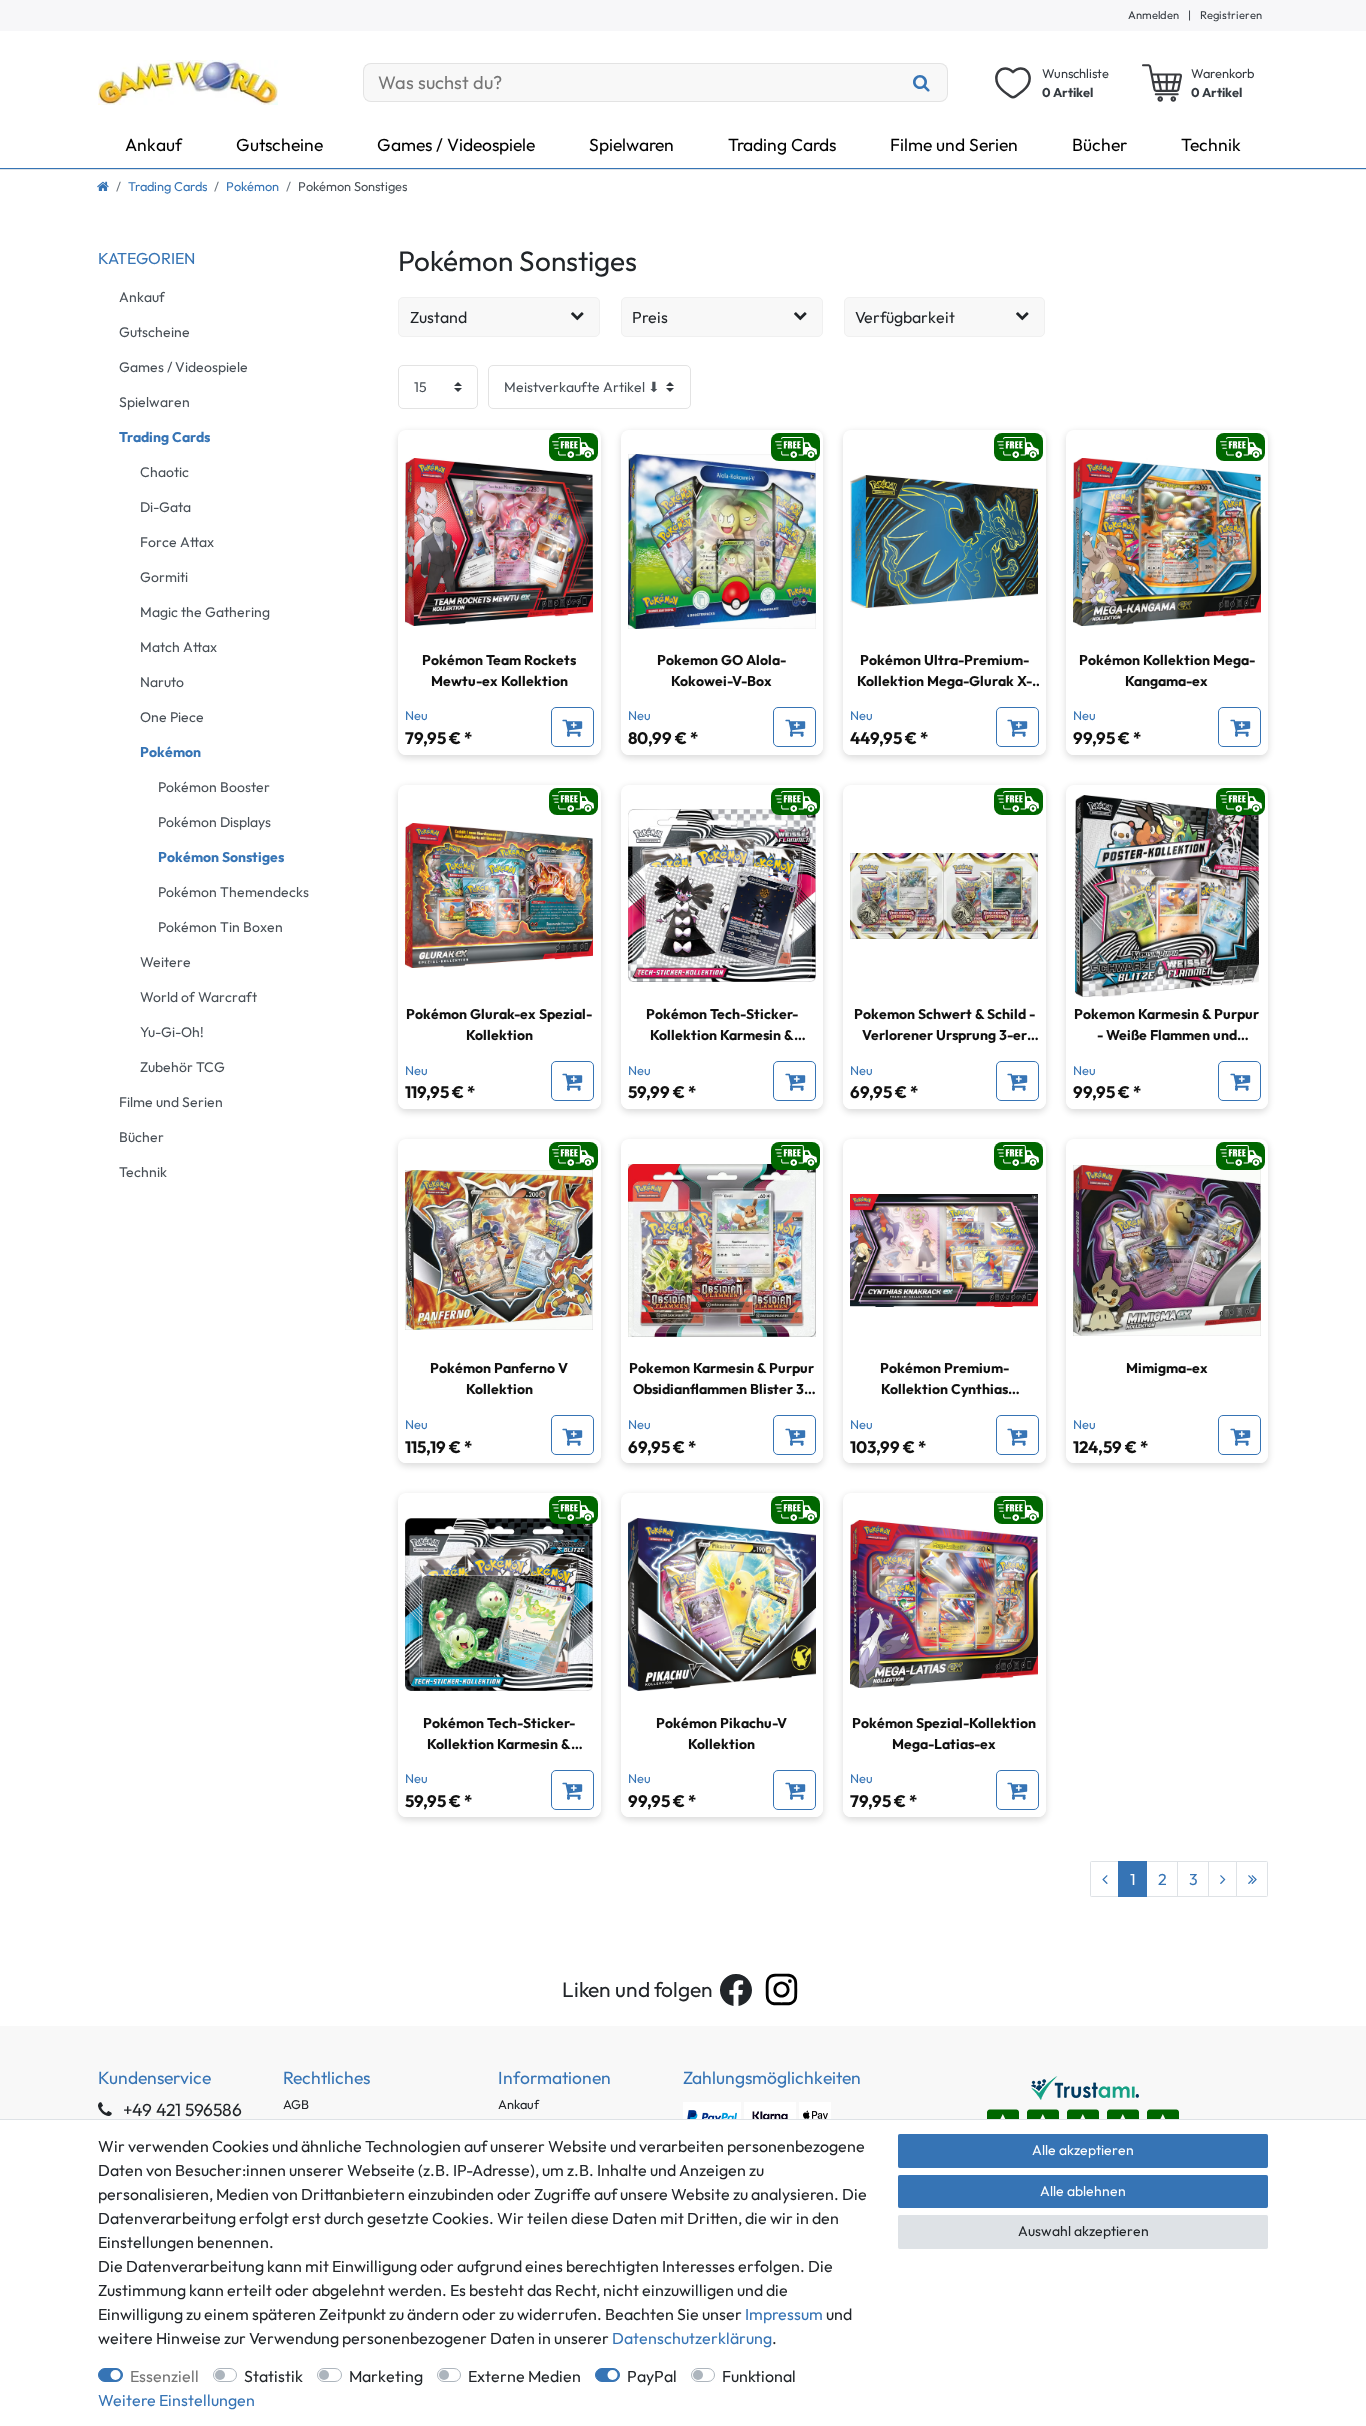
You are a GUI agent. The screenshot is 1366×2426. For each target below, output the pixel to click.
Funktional (759, 2376)
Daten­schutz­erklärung (692, 2338)
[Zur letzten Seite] (1252, 1879)
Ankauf (153, 144)
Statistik (273, 2376)
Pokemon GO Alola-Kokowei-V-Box (721, 670)
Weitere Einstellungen (176, 2400)
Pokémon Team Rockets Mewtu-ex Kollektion (499, 670)
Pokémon (252, 186)
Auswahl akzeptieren (1083, 2231)
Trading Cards (782, 144)
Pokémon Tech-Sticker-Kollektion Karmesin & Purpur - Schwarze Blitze (499, 1734)
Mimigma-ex (1167, 1368)
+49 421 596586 (180, 2109)
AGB (296, 2104)
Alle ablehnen (1083, 2191)
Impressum (784, 2314)
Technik (1211, 144)
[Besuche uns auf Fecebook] (736, 1990)
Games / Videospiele (456, 144)
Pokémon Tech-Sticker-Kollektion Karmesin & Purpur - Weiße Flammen (721, 1025)
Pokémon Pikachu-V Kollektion (721, 1733)
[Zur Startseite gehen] (103, 186)
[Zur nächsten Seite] (1222, 1879)
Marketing (386, 2376)
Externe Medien (524, 2376)
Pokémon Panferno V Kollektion (499, 1378)
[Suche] (922, 82)
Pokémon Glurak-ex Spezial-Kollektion (499, 1024)
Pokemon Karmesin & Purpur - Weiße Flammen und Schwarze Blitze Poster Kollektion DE (1166, 1025)
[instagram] (781, 1989)
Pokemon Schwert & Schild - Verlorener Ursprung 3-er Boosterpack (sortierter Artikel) (944, 1025)
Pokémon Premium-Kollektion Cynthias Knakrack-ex (944, 1379)
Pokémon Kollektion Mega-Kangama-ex (1167, 670)
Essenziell (164, 2376)
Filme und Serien (954, 144)
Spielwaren (631, 144)
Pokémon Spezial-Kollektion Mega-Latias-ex (944, 1733)
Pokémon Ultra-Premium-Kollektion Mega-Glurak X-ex (944, 671)
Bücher (1099, 144)
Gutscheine (279, 144)
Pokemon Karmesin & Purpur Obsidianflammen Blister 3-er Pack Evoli (721, 1379)
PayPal (652, 2376)
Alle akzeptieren (1083, 2150)
